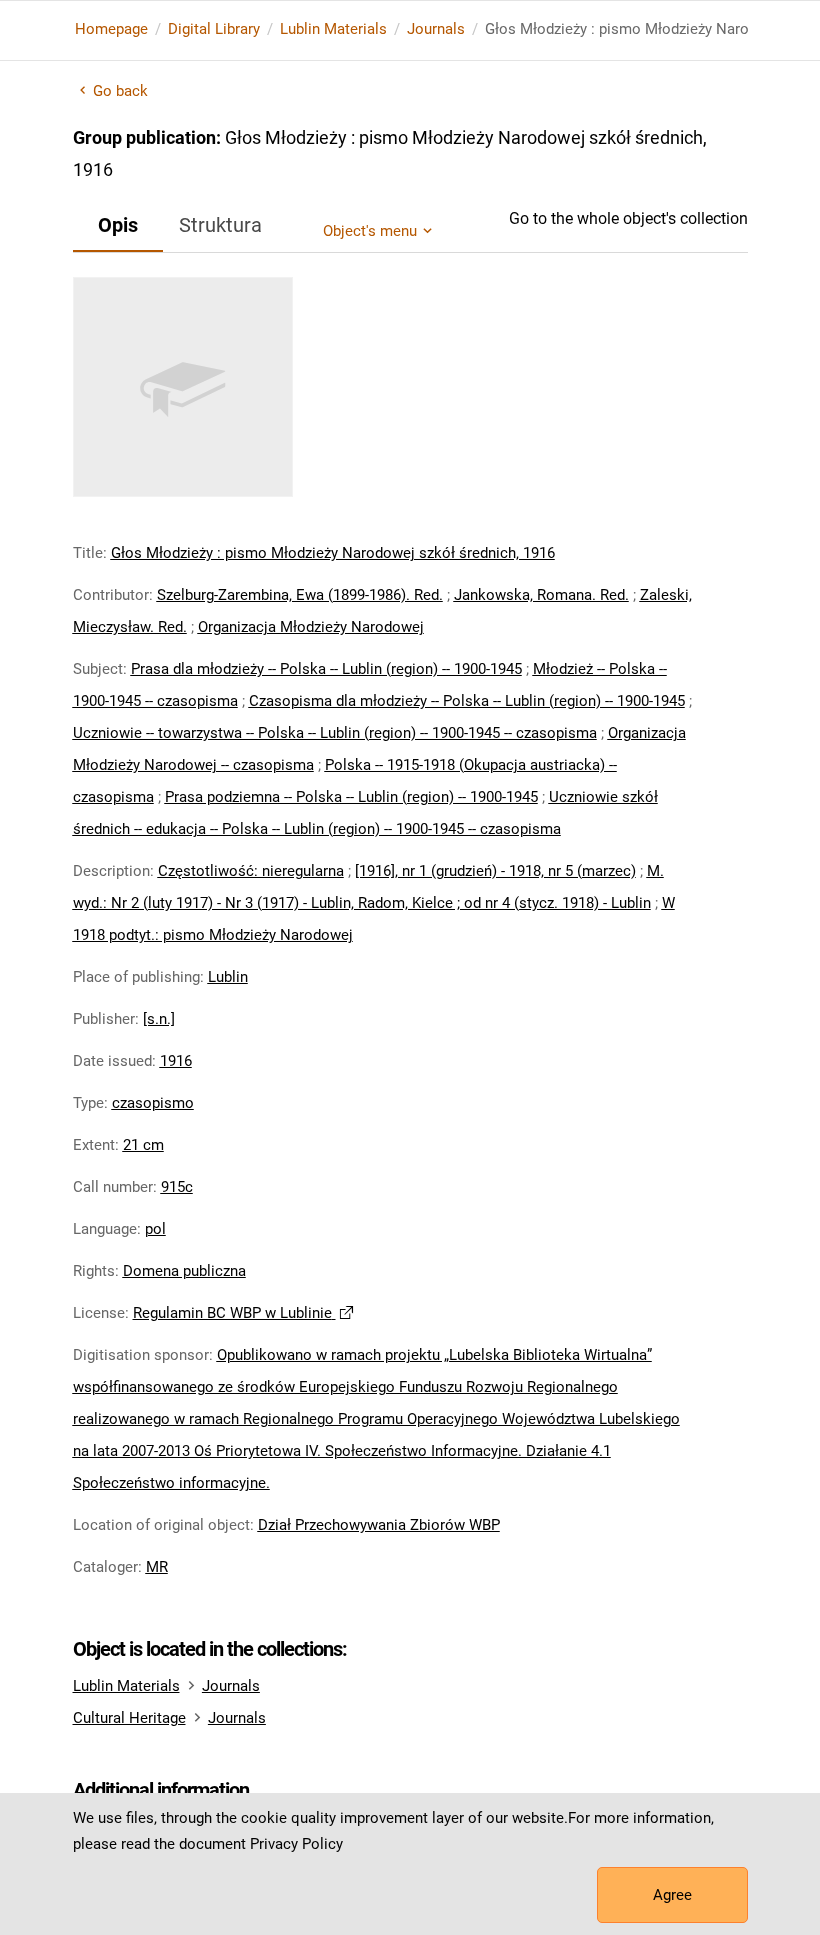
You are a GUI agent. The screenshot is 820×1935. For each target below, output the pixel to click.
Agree (672, 1895)
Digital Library (214, 29)
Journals (436, 29)
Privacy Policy (296, 1844)
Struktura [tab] (220, 225)
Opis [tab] (118, 225)
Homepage (111, 29)
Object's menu (370, 231)
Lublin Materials (333, 29)
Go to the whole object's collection (628, 218)
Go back (121, 91)
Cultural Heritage (129, 1718)
